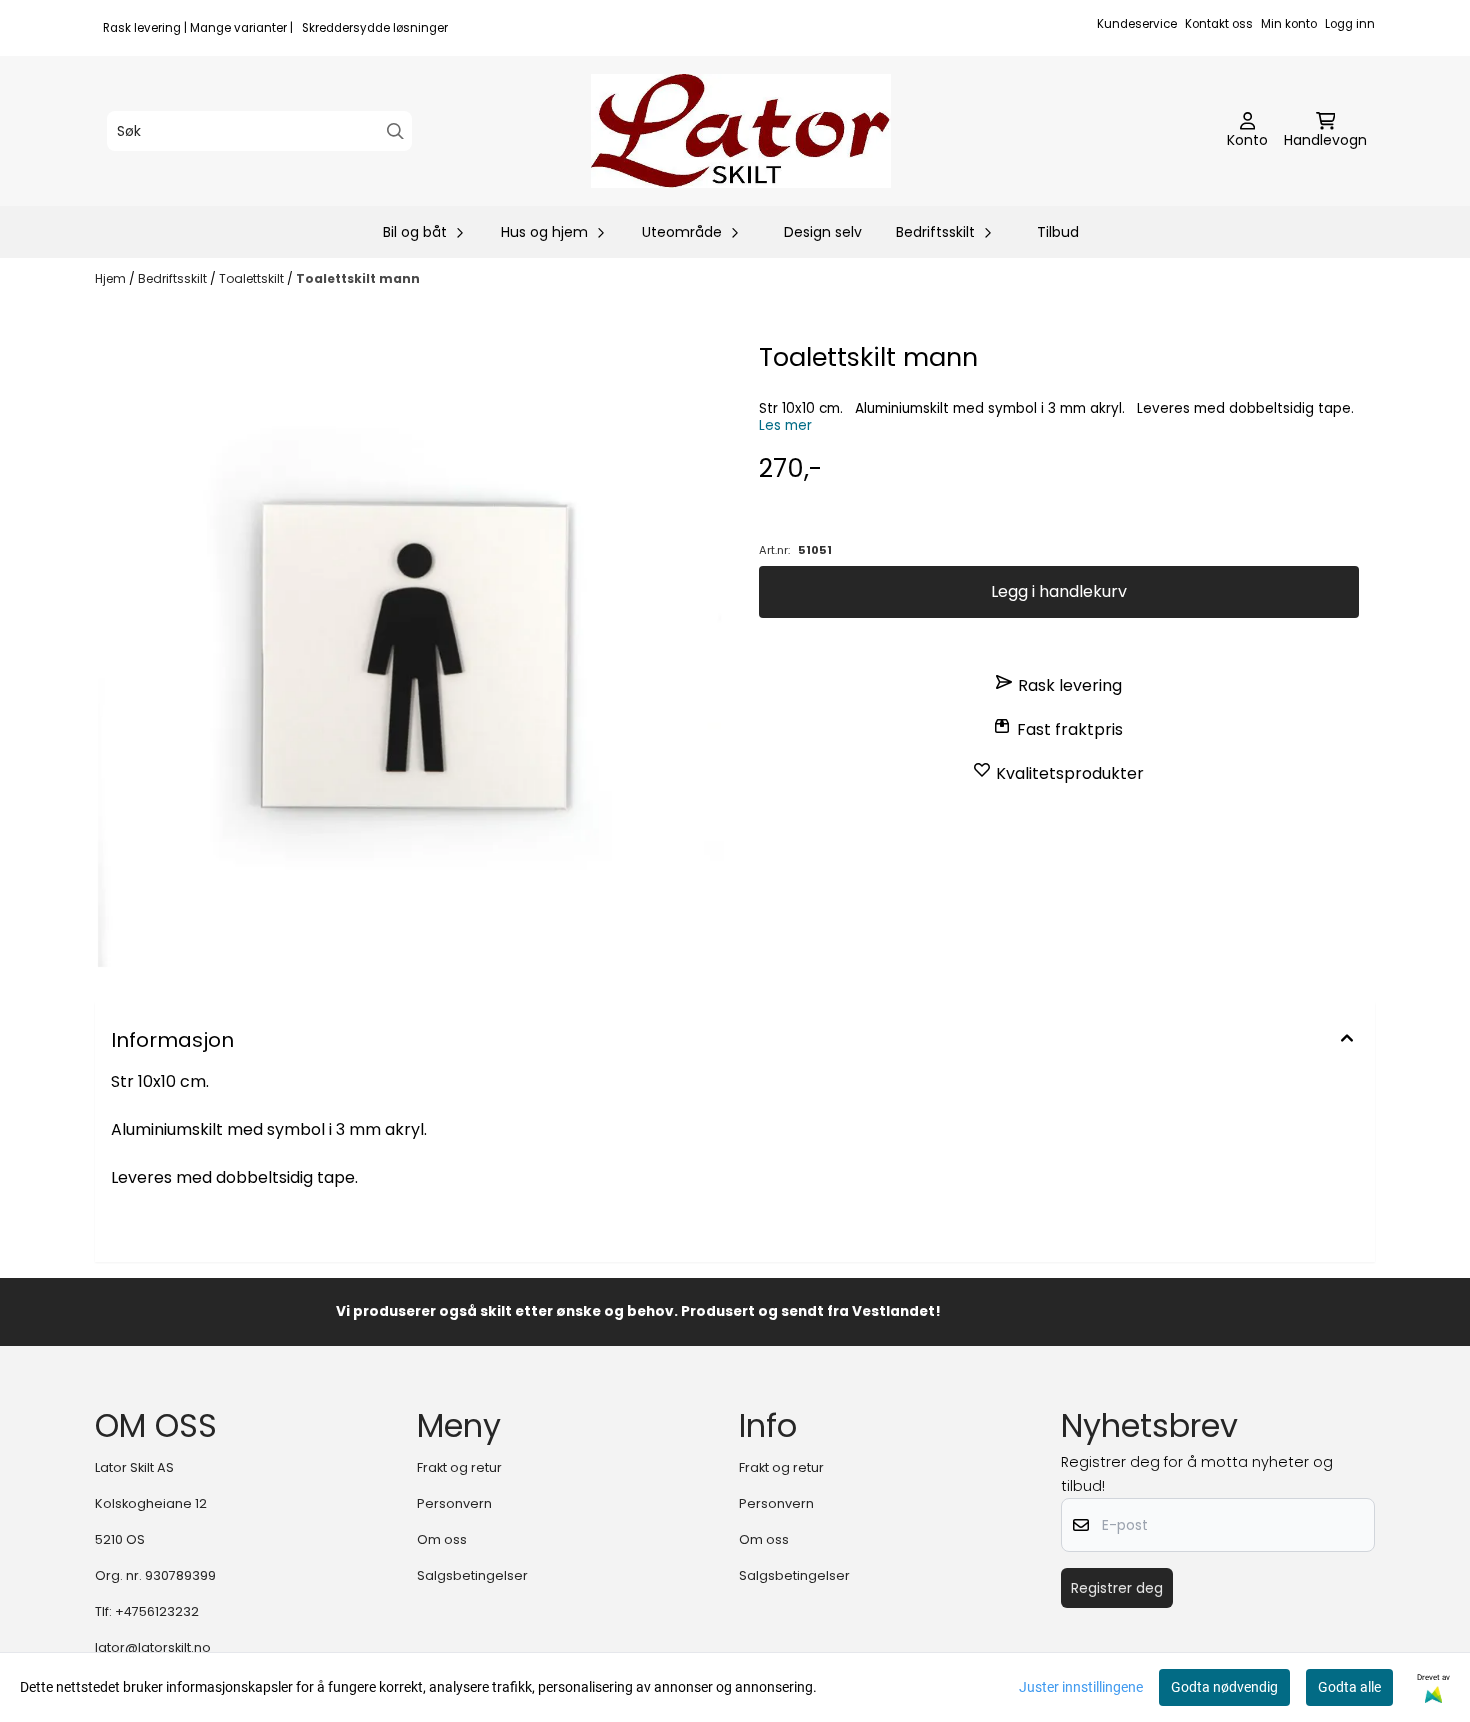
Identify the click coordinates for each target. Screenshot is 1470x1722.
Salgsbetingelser (472, 1575)
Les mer (785, 425)
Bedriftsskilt (174, 278)
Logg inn (1350, 24)
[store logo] (741, 131)
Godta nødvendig (1224, 1687)
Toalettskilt (253, 278)
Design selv (823, 232)
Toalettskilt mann (358, 278)
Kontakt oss (1219, 24)
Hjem (112, 278)
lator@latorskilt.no (153, 1647)
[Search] (395, 131)
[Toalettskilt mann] (411, 654)
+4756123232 (157, 1611)
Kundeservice (1137, 24)
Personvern (454, 1503)
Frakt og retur (459, 1467)
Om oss (442, 1539)
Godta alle (1349, 1687)
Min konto (1289, 24)
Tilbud (1058, 232)
